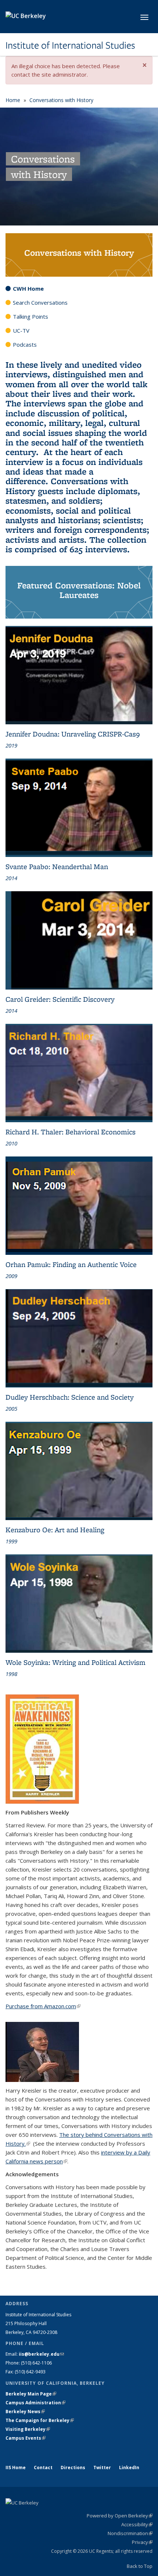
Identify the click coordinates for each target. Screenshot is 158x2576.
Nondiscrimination (130, 2533)
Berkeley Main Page (31, 2394)
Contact (43, 2467)
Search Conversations (40, 302)
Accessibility (137, 2524)
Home (13, 100)
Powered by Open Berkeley (120, 2516)
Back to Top (140, 2566)
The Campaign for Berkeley (40, 2420)
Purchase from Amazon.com (43, 2006)
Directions (73, 2467)
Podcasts (25, 344)
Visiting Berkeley (28, 2429)
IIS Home (16, 2467)
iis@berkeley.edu (41, 2354)
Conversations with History (61, 100)
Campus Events (26, 2438)
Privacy (142, 2542)
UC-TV (21, 330)
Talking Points (30, 316)
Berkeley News (25, 2411)
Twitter (102, 2467)
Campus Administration (35, 2403)
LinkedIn (129, 2467)
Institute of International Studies (70, 45)
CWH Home (28, 288)
